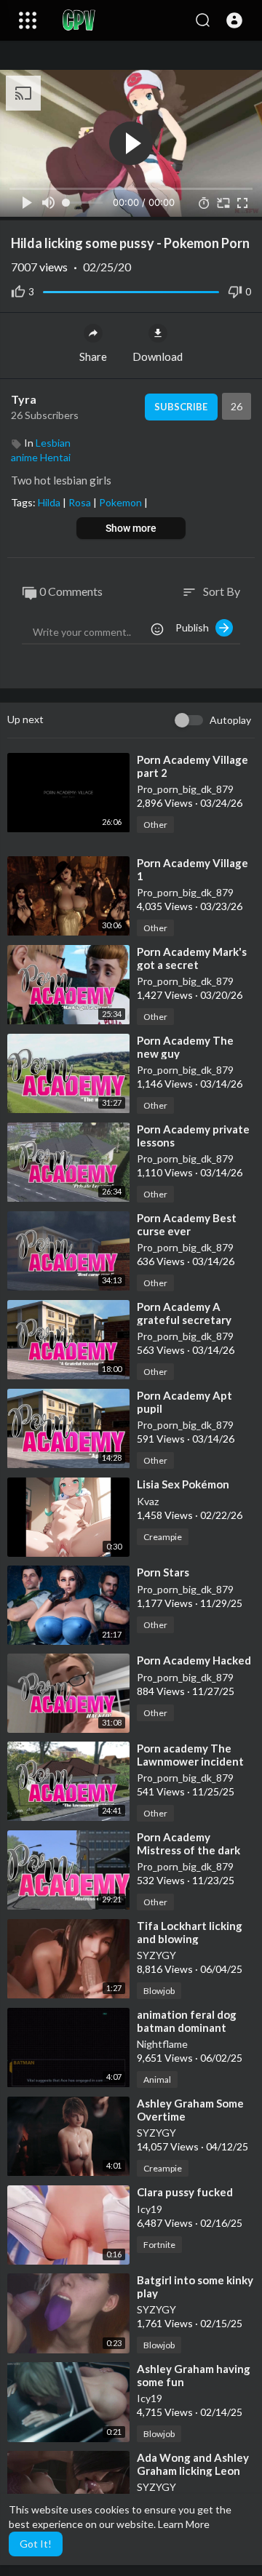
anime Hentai (41, 457)
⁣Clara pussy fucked (185, 2192)
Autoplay (230, 720)
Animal (157, 2079)
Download (158, 356)
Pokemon (122, 502)
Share (93, 356)
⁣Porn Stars (163, 1572)
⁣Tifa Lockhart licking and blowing (190, 1932)
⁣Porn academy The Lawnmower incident (190, 1755)
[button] (234, 20)
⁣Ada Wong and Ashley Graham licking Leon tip (193, 2471)
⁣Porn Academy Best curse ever (187, 1224)
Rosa (81, 502)
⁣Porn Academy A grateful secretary (184, 1313)
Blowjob (159, 1991)
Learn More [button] (184, 2524)
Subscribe (181, 407)
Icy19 (150, 2209)
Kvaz (148, 1501)
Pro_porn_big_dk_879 (185, 789)
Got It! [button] (36, 2544)
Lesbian (53, 443)
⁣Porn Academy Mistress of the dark (188, 1843)
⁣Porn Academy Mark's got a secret (192, 958)
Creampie (163, 1537)
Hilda (50, 502)
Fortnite (159, 2245)
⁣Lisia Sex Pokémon (183, 1484)
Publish (195, 627)
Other (155, 825)
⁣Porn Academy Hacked (194, 1660)
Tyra (24, 399)
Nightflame (162, 2044)
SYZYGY (156, 1955)
